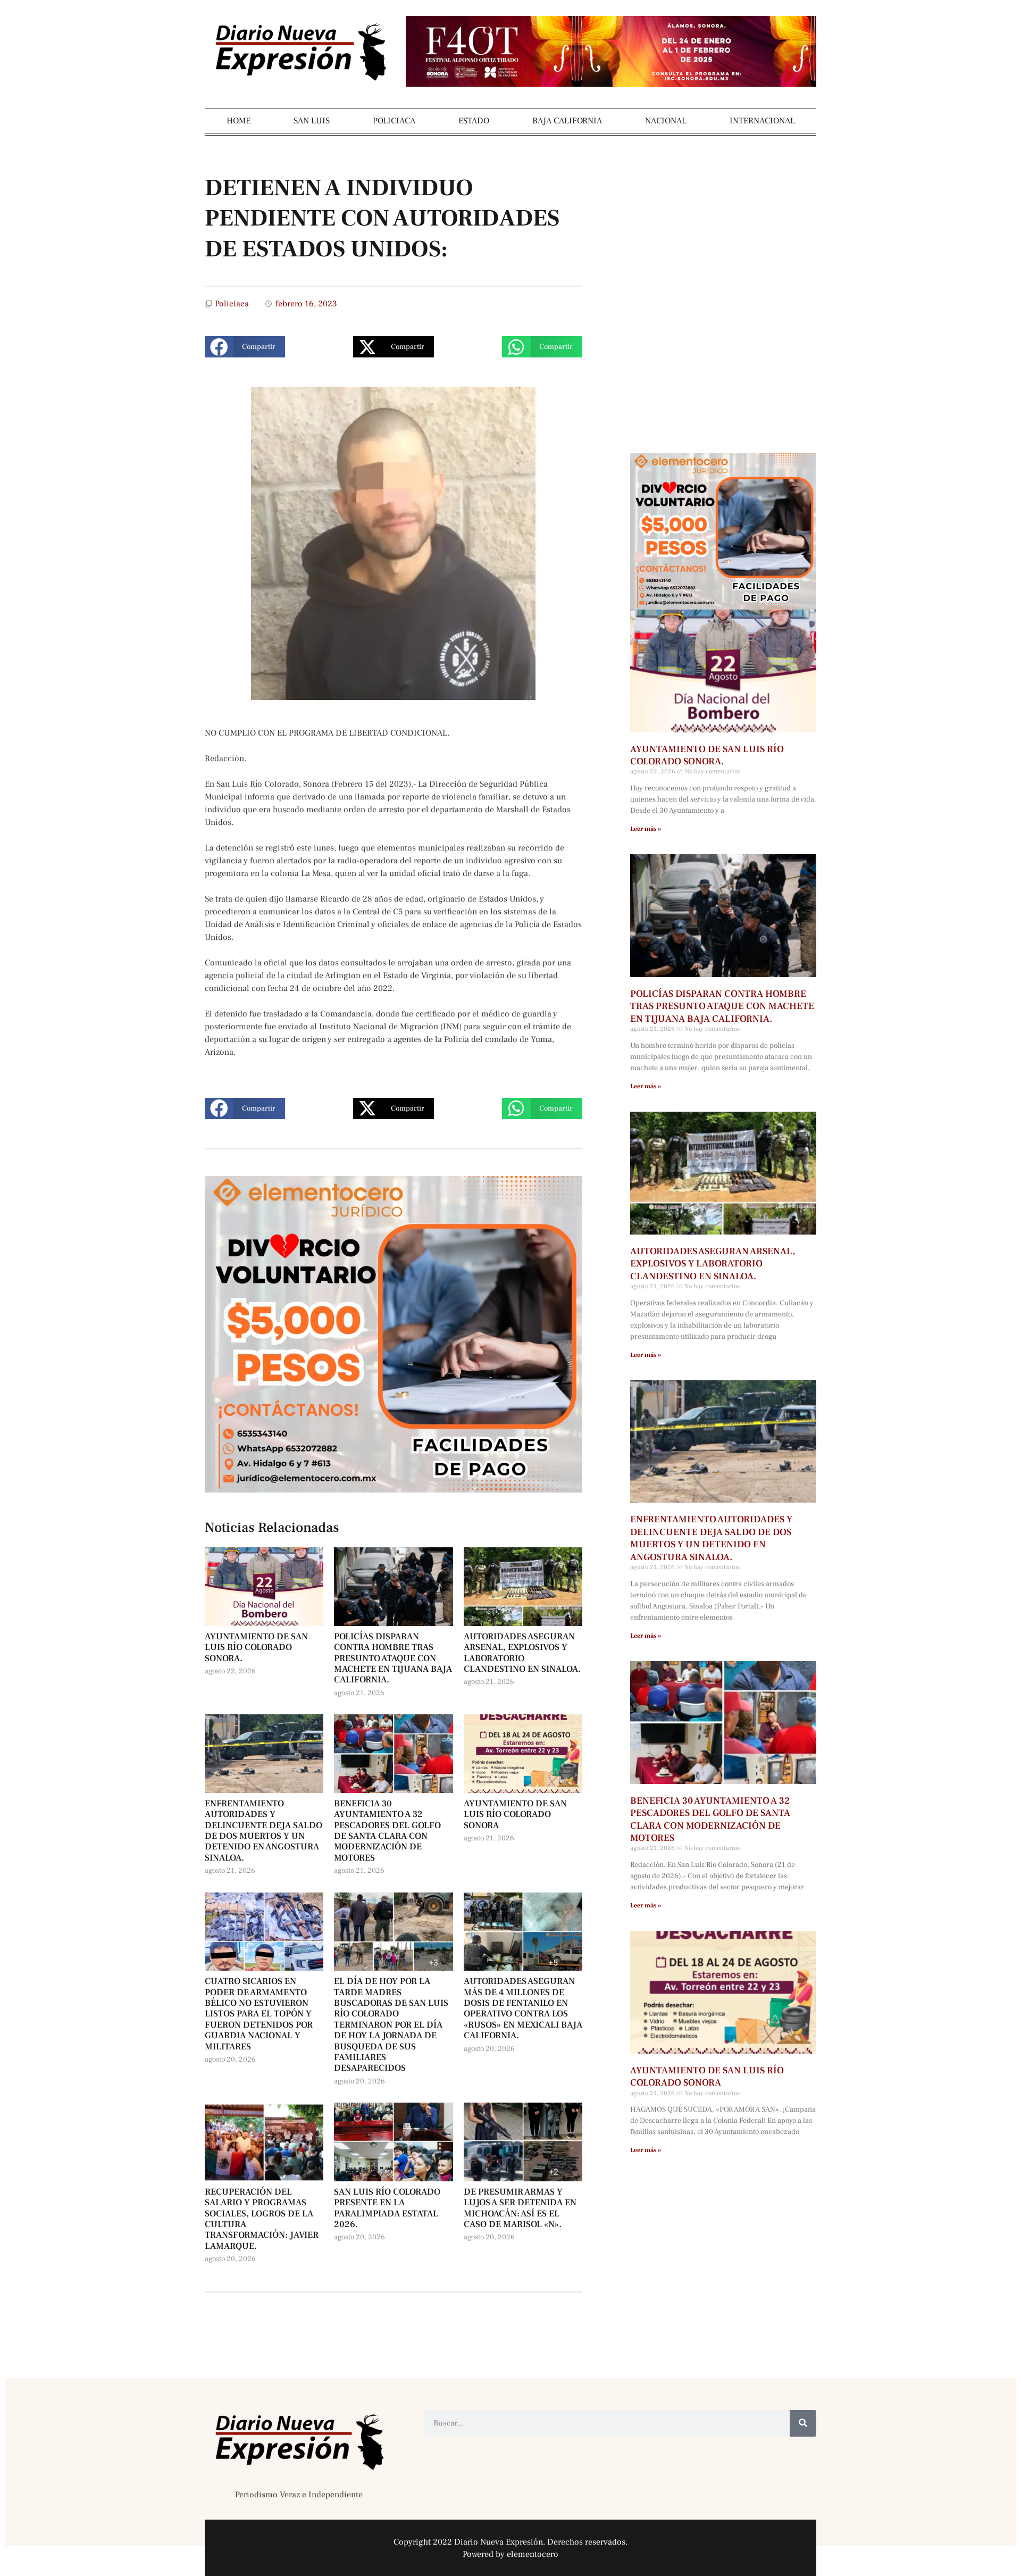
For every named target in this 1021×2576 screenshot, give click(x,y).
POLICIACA (394, 121)
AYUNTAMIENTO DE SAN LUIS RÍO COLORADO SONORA (515, 1815)
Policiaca (232, 304)
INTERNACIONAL (762, 121)
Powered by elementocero (510, 2554)
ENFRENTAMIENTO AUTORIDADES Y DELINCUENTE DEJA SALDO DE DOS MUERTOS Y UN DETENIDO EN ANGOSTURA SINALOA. (263, 1831)
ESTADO (474, 121)
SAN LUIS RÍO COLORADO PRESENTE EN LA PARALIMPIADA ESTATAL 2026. (387, 2208)
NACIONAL (666, 121)
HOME (238, 121)
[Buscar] (803, 2423)
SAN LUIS (312, 121)
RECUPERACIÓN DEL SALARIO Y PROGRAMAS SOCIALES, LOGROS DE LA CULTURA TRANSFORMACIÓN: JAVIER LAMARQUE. (262, 2219)
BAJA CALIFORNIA (567, 121)
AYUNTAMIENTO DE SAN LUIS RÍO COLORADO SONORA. (256, 1648)
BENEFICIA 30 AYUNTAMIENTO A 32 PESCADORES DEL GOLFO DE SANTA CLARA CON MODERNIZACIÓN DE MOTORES (387, 1831)
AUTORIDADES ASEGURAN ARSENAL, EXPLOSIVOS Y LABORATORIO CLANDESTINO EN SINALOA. (522, 1653)
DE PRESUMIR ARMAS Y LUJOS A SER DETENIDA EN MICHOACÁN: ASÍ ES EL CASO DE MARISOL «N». (520, 2208)
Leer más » (646, 829)
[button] (245, 347)
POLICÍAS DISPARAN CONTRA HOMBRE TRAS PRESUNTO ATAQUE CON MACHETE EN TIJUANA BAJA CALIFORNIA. (393, 1658)
